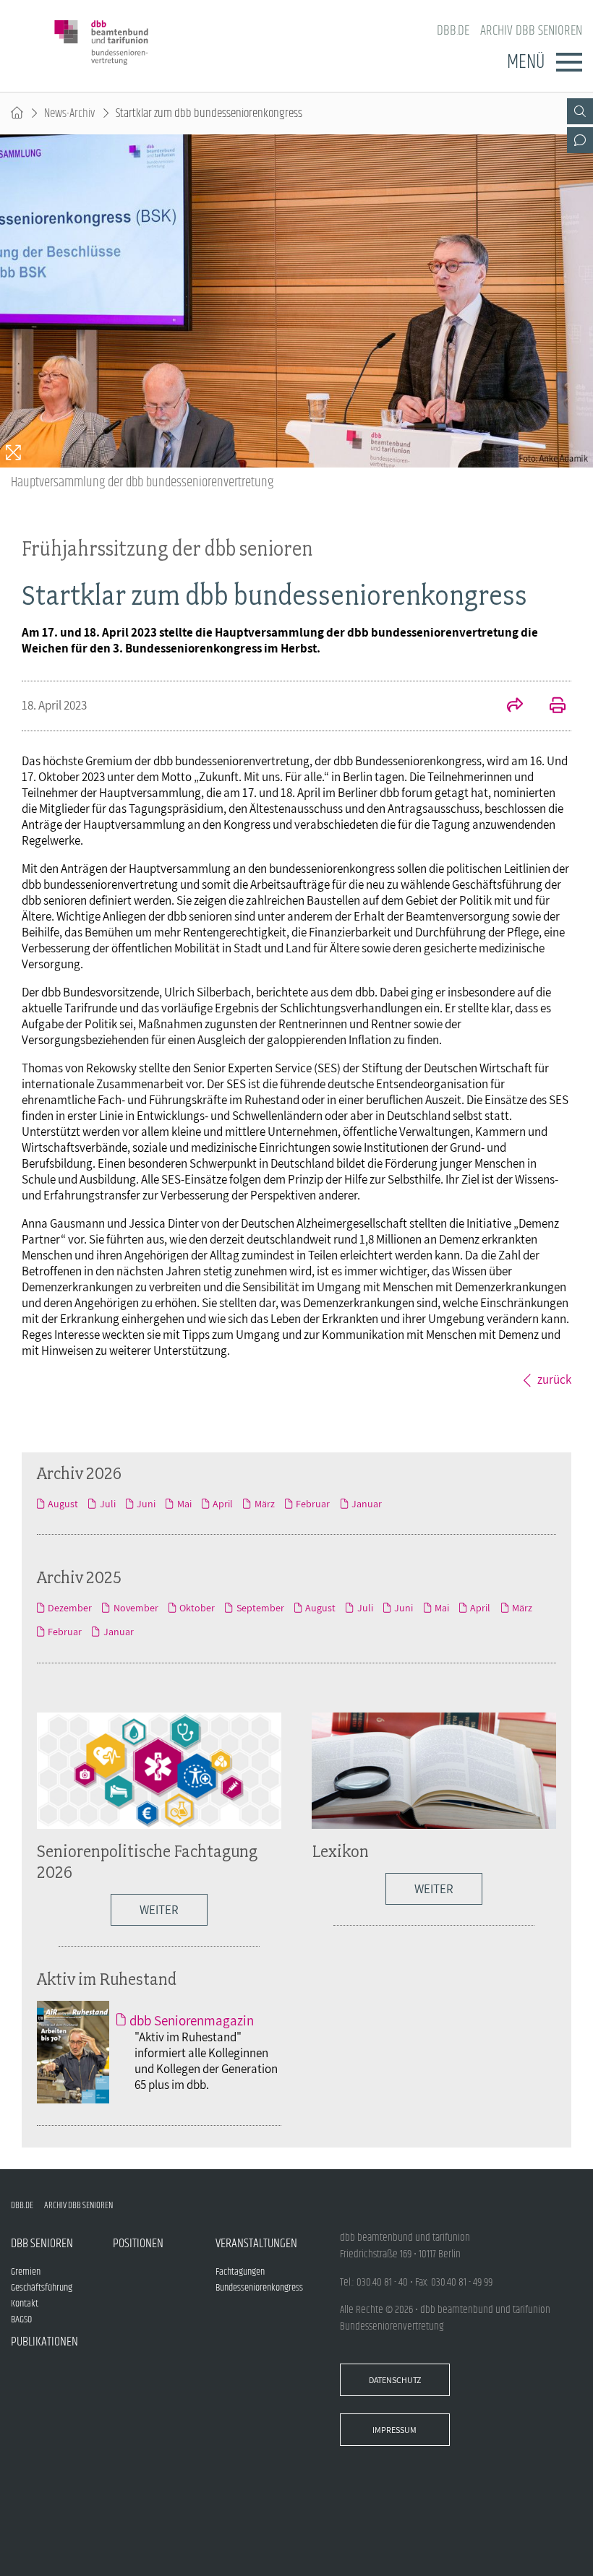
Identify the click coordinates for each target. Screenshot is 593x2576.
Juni (146, 1504)
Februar (313, 1504)
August (63, 1504)
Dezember (70, 1608)
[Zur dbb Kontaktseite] (580, 140)
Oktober (197, 1608)
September (260, 1608)
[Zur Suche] (580, 111)
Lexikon (340, 1851)
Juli (107, 1504)
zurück (554, 1379)
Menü (526, 62)
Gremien (26, 2272)
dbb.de (453, 31)
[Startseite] (17, 113)
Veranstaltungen (256, 2244)
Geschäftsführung (42, 2288)
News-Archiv (69, 113)
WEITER (434, 1889)
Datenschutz (395, 2380)
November (136, 1608)
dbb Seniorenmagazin (192, 2020)
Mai (184, 1504)
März (264, 1504)
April (223, 1504)
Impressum (394, 2430)
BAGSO (21, 2319)
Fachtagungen (240, 2272)
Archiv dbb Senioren (531, 31)
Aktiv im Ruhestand (107, 1979)
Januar (367, 1504)
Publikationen (44, 2342)
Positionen (138, 2244)
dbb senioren (42, 2244)
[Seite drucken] (550, 707)
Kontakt (25, 2304)
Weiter (159, 1910)
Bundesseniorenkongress (259, 2288)
